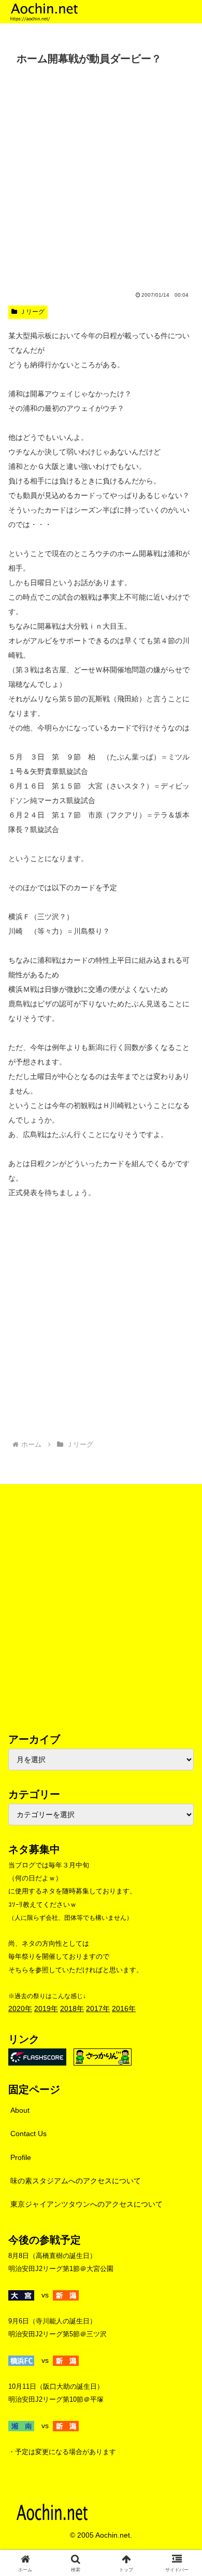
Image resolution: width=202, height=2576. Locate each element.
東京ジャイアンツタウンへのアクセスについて (86, 2204)
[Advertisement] (101, 176)
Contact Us (28, 2134)
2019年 (46, 2009)
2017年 (98, 2009)
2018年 (72, 2009)
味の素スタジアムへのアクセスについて (76, 2181)
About (20, 2110)
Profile (21, 2157)
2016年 (124, 2009)
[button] (182, 1702)
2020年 (20, 2009)
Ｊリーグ (32, 312)
